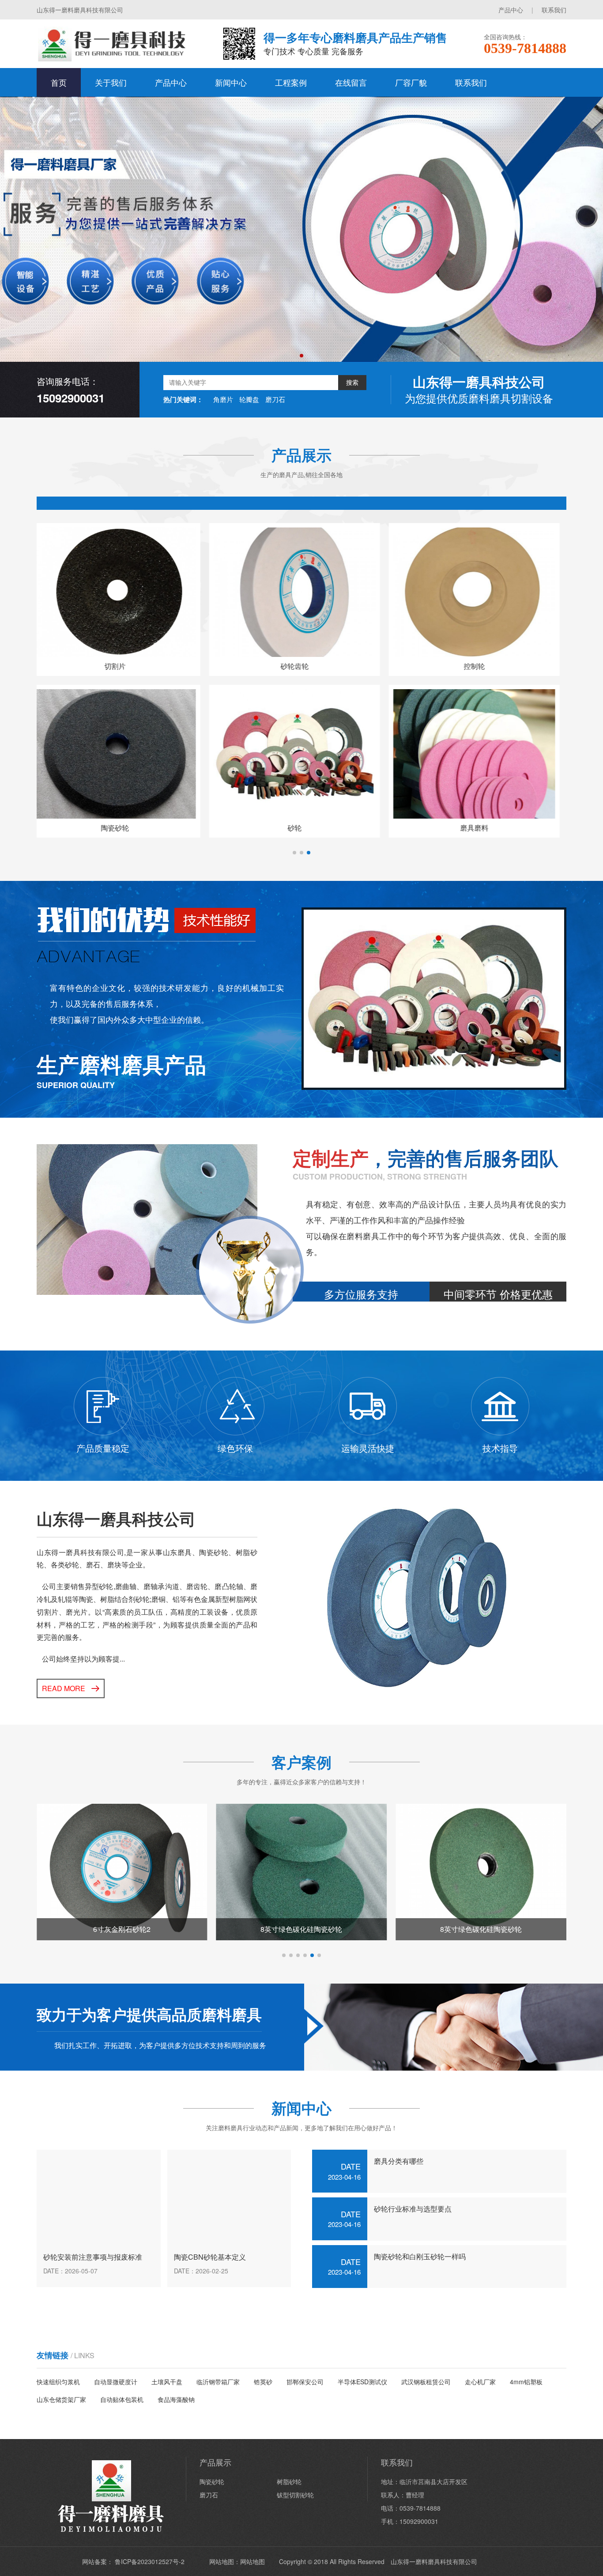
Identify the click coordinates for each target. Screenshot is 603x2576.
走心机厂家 (480, 2382)
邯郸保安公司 (305, 2382)
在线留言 (351, 82)
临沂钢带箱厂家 (218, 2382)
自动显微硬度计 (116, 2382)
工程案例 (291, 82)
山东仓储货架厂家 (61, 2399)
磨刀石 (275, 399)
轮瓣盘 (249, 399)
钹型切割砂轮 (295, 2495)
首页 (59, 82)
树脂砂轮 (289, 2481)
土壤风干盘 (167, 2382)
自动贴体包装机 (122, 2399)
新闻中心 (231, 82)
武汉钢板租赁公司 (426, 2382)
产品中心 (511, 10)
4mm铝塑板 (526, 2382)
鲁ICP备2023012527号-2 (150, 2561)
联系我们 (554, 10)
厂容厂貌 (411, 82)
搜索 (352, 383)
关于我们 (111, 82)
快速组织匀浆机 (58, 2382)
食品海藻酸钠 (176, 2399)
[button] (301, 356)
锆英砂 (263, 2382)
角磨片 (223, 399)
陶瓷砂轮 (212, 2481)
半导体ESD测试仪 (362, 2382)
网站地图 (253, 2561)
